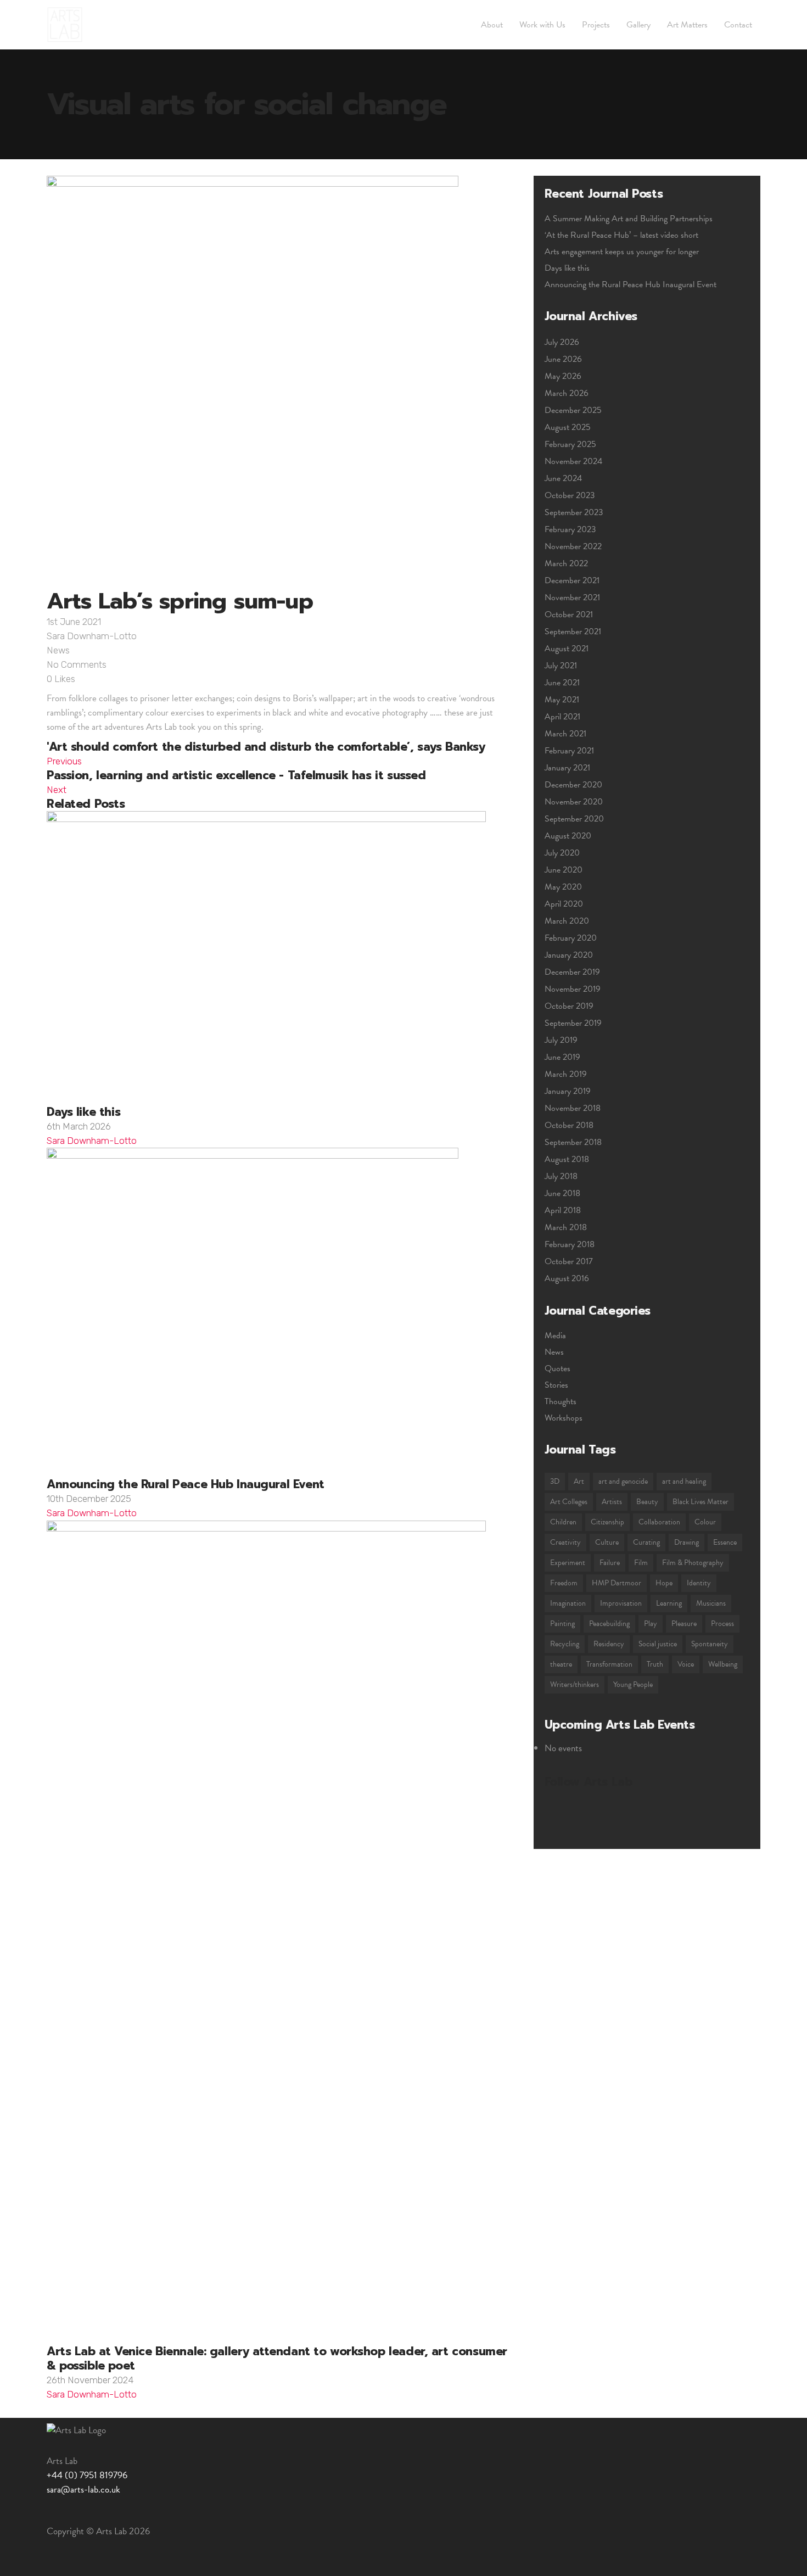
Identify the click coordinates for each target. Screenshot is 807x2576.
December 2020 (573, 785)
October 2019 (569, 1006)
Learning (669, 1603)
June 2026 (563, 359)
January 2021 (567, 768)
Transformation (609, 1664)
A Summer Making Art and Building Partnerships (629, 219)
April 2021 (562, 717)
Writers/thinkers (575, 1684)
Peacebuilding (609, 1624)
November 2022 (573, 546)
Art (579, 1481)
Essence (725, 1542)
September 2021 (573, 632)
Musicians (711, 1603)
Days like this (567, 268)
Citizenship (607, 1522)
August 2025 (568, 427)
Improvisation (621, 1603)
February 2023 (570, 529)
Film (641, 1563)
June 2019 (562, 1057)
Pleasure (684, 1624)
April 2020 (564, 904)
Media (555, 1336)
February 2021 (569, 751)
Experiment (568, 1563)
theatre (561, 1664)
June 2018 (562, 1193)
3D (555, 1481)
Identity (699, 1583)
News (58, 650)
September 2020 (574, 819)
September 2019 (573, 1023)
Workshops (564, 1418)
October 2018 (569, 1125)
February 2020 (571, 938)
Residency (609, 1644)
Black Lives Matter (700, 1502)
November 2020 (574, 802)
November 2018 (573, 1108)
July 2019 (561, 1040)
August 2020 (568, 836)
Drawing (686, 1542)
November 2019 (573, 989)
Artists (612, 1502)
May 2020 (563, 887)
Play (651, 1624)
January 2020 (569, 955)
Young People (633, 1684)
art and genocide (623, 1481)
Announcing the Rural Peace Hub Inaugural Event (631, 284)
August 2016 (567, 1278)
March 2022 (566, 563)
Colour (705, 1522)
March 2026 (567, 393)
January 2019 (568, 1091)
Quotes (557, 1368)
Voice (686, 1664)
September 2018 (573, 1142)
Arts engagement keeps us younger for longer (622, 252)
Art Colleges (569, 1502)
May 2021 (562, 700)
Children (563, 1522)
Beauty (647, 1502)
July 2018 (561, 1176)
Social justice (658, 1644)
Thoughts (561, 1401)
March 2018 (566, 1227)
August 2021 (567, 649)
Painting (562, 1624)
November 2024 (573, 461)
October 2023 (570, 495)
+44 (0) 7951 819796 (87, 2475)
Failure (610, 1563)
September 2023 (574, 512)
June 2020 (564, 870)
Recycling (565, 1644)
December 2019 (572, 972)
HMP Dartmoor (617, 1583)
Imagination (568, 1603)
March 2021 (565, 734)
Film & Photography (693, 1563)
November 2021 (572, 597)
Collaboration (659, 1522)
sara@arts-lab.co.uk (83, 2490)
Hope (664, 1583)
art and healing (684, 1481)
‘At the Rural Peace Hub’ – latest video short (621, 235)
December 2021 (572, 580)
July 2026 (562, 342)
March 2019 (566, 1074)
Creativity (565, 1542)
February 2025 (570, 444)
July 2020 (562, 853)
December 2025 (573, 410)
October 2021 (569, 614)
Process (722, 1624)
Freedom (564, 1583)
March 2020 (567, 921)
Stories (556, 1385)
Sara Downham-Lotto (92, 636)
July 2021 (561, 666)
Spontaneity (710, 1644)
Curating (646, 1542)
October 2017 (569, 1261)
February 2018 (570, 1244)
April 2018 (563, 1210)
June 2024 (563, 478)
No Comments (77, 664)
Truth (655, 1664)
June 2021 (562, 683)
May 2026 (563, 376)
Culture (607, 1542)
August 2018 (567, 1159)
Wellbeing (723, 1664)
